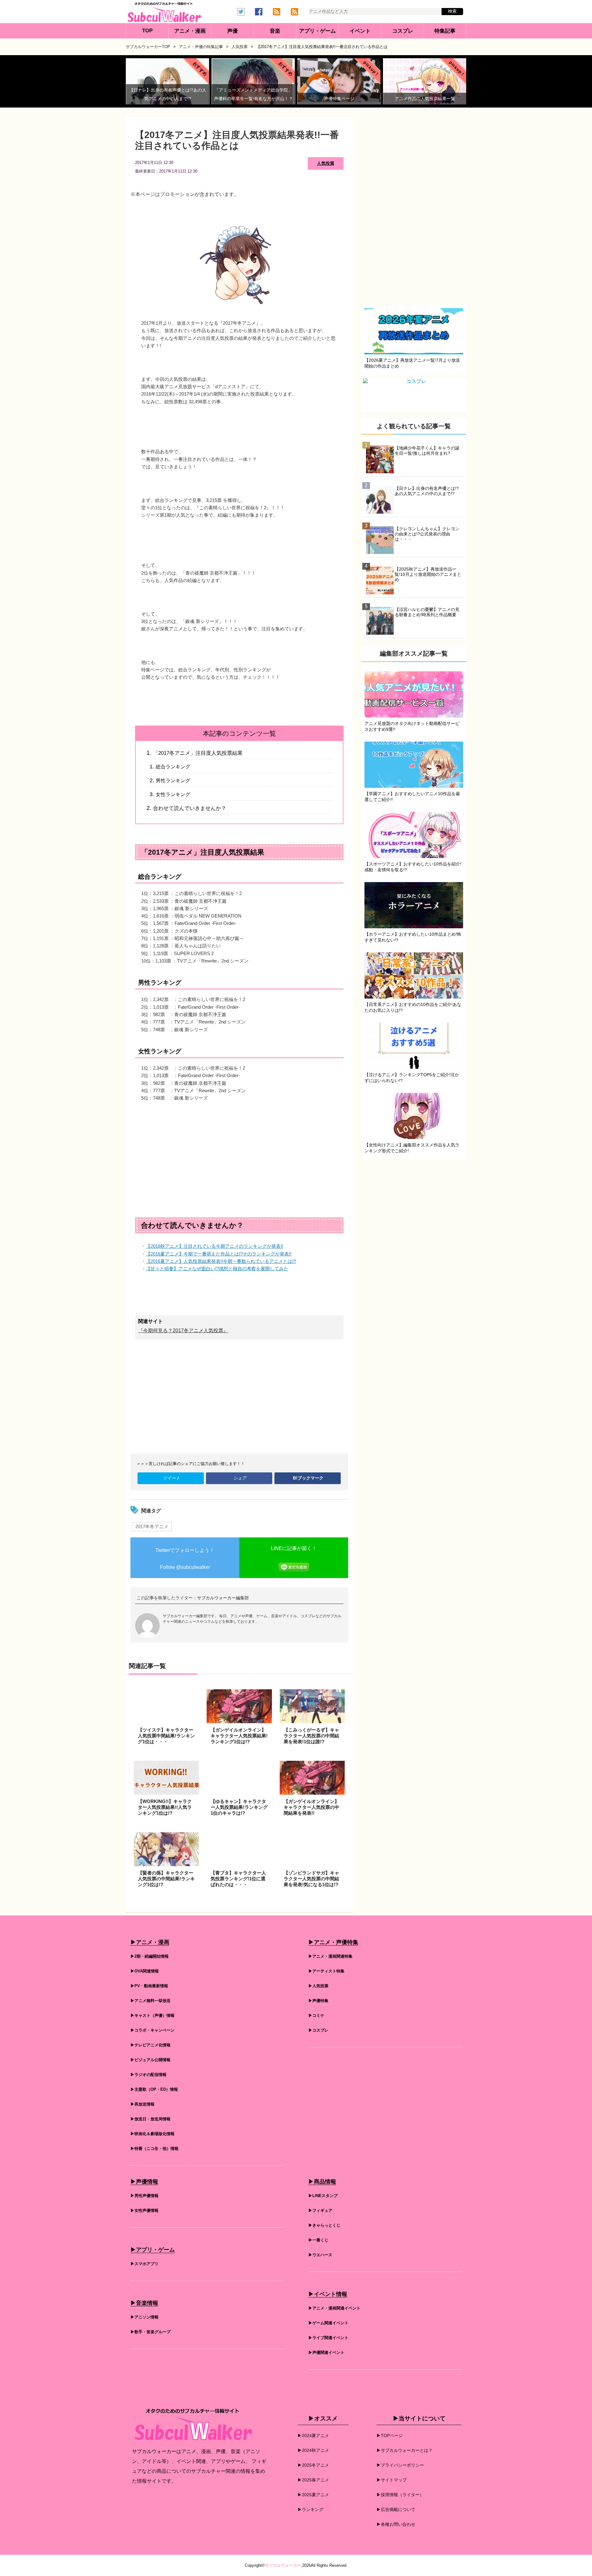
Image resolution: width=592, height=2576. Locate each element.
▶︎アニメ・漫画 (150, 1943)
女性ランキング (173, 794)
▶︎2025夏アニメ (313, 2495)
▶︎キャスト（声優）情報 (152, 2016)
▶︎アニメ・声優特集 (333, 1943)
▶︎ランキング (310, 2510)
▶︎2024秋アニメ (313, 2451)
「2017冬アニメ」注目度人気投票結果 (198, 753)
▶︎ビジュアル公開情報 (150, 2060)
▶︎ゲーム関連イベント (328, 2324)
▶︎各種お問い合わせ (396, 2525)
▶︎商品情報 (322, 2182)
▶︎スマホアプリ (144, 2264)
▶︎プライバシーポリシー (400, 2465)
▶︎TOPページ (390, 2436)
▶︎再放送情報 (142, 2105)
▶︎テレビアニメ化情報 (150, 2046)
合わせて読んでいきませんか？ (190, 808)
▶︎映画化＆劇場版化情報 (152, 2134)
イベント (360, 31)
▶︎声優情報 (144, 2182)
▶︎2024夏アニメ (313, 2436)
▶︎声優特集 (318, 2001)
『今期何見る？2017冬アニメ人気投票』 (183, 1331)
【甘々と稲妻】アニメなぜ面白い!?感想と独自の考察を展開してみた (217, 1269)
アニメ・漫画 (190, 31)
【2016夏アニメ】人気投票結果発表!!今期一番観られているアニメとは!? (221, 1261)
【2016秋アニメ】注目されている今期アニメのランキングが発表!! (214, 1246)
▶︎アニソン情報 (144, 2318)
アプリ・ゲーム (317, 31)
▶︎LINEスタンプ (323, 2196)
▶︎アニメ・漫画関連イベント (334, 2309)
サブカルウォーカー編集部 (223, 1598)
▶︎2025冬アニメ (313, 2465)
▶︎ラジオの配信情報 (148, 2075)
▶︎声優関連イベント (326, 2353)
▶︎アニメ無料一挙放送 (150, 2001)
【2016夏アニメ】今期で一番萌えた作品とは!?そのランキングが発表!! (219, 1254)
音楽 (275, 31)
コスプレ (403, 31)
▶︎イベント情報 (328, 2295)
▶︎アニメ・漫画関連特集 (330, 1957)
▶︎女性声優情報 (144, 2211)
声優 (232, 31)
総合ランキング (173, 767)
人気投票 (326, 163)
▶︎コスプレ (318, 2031)
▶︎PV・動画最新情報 (149, 1986)
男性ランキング (173, 781)
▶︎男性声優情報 (144, 2196)
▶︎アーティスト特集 (326, 1972)
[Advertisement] (239, 1154)
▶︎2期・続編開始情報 (150, 1957)
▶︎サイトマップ (392, 2480)
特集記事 (445, 31)
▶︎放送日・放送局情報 (150, 2120)
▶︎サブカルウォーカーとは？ (405, 2451)
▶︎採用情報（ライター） (400, 2495)
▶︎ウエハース (320, 2255)
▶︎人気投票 (318, 1986)
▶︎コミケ (316, 2016)
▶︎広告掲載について (396, 2510)
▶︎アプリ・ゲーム (153, 2250)
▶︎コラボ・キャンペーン (152, 2031)
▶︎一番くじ (318, 2241)
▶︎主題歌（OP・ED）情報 (154, 2090)
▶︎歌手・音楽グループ (150, 2332)
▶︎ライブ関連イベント (328, 2338)
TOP (147, 31)
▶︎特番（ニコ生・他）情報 (154, 2149)
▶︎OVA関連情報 (145, 1972)
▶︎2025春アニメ (313, 2480)
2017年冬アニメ (152, 1526)
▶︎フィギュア (320, 2211)
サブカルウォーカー (283, 2566)
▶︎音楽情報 (144, 2304)
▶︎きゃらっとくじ (324, 2226)
